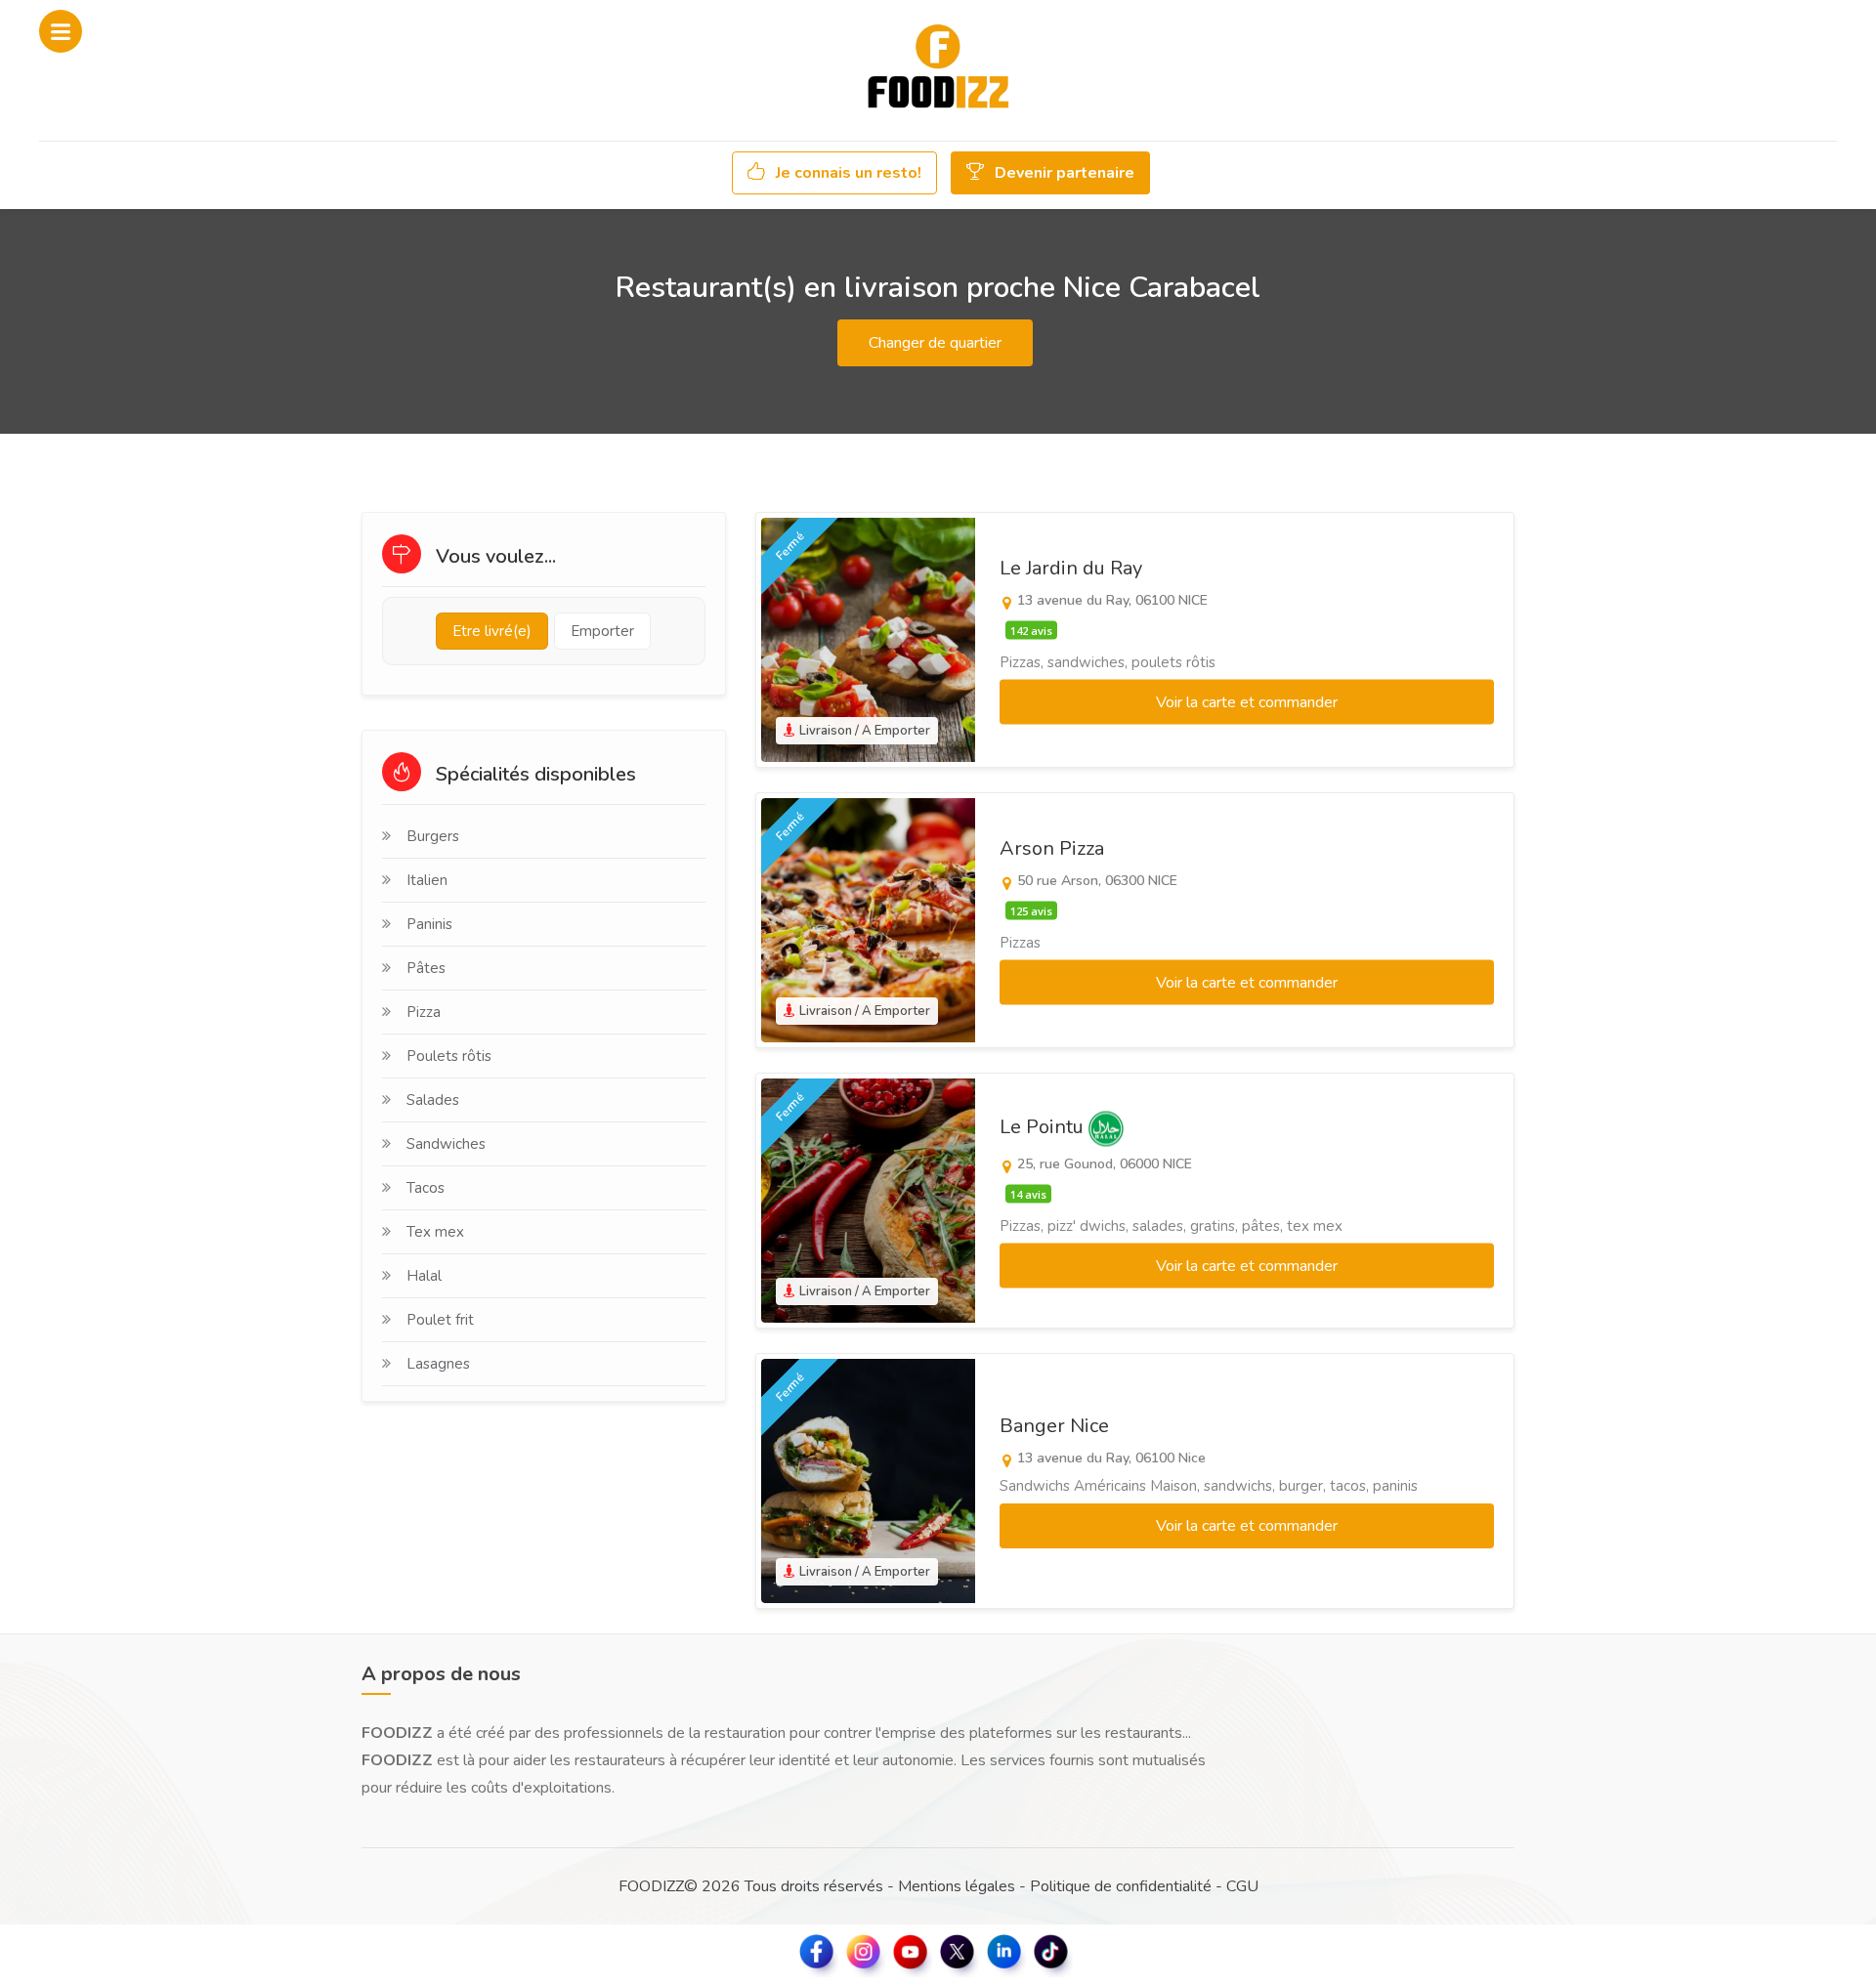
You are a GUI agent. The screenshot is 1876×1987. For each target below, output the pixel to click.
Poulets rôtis (449, 1056)
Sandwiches (446, 1144)
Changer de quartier (935, 343)
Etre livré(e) (492, 631)
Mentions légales (957, 1886)
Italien (427, 880)
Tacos (426, 1188)
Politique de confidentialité (1121, 1886)
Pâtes (426, 968)
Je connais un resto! (847, 173)
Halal (424, 1276)
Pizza (424, 1012)
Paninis (429, 924)
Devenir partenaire (1063, 173)
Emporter (602, 631)
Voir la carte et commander (1247, 702)
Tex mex (435, 1232)
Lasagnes (438, 1364)
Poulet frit (440, 1320)
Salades (433, 1100)
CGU (1242, 1886)
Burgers (433, 836)
